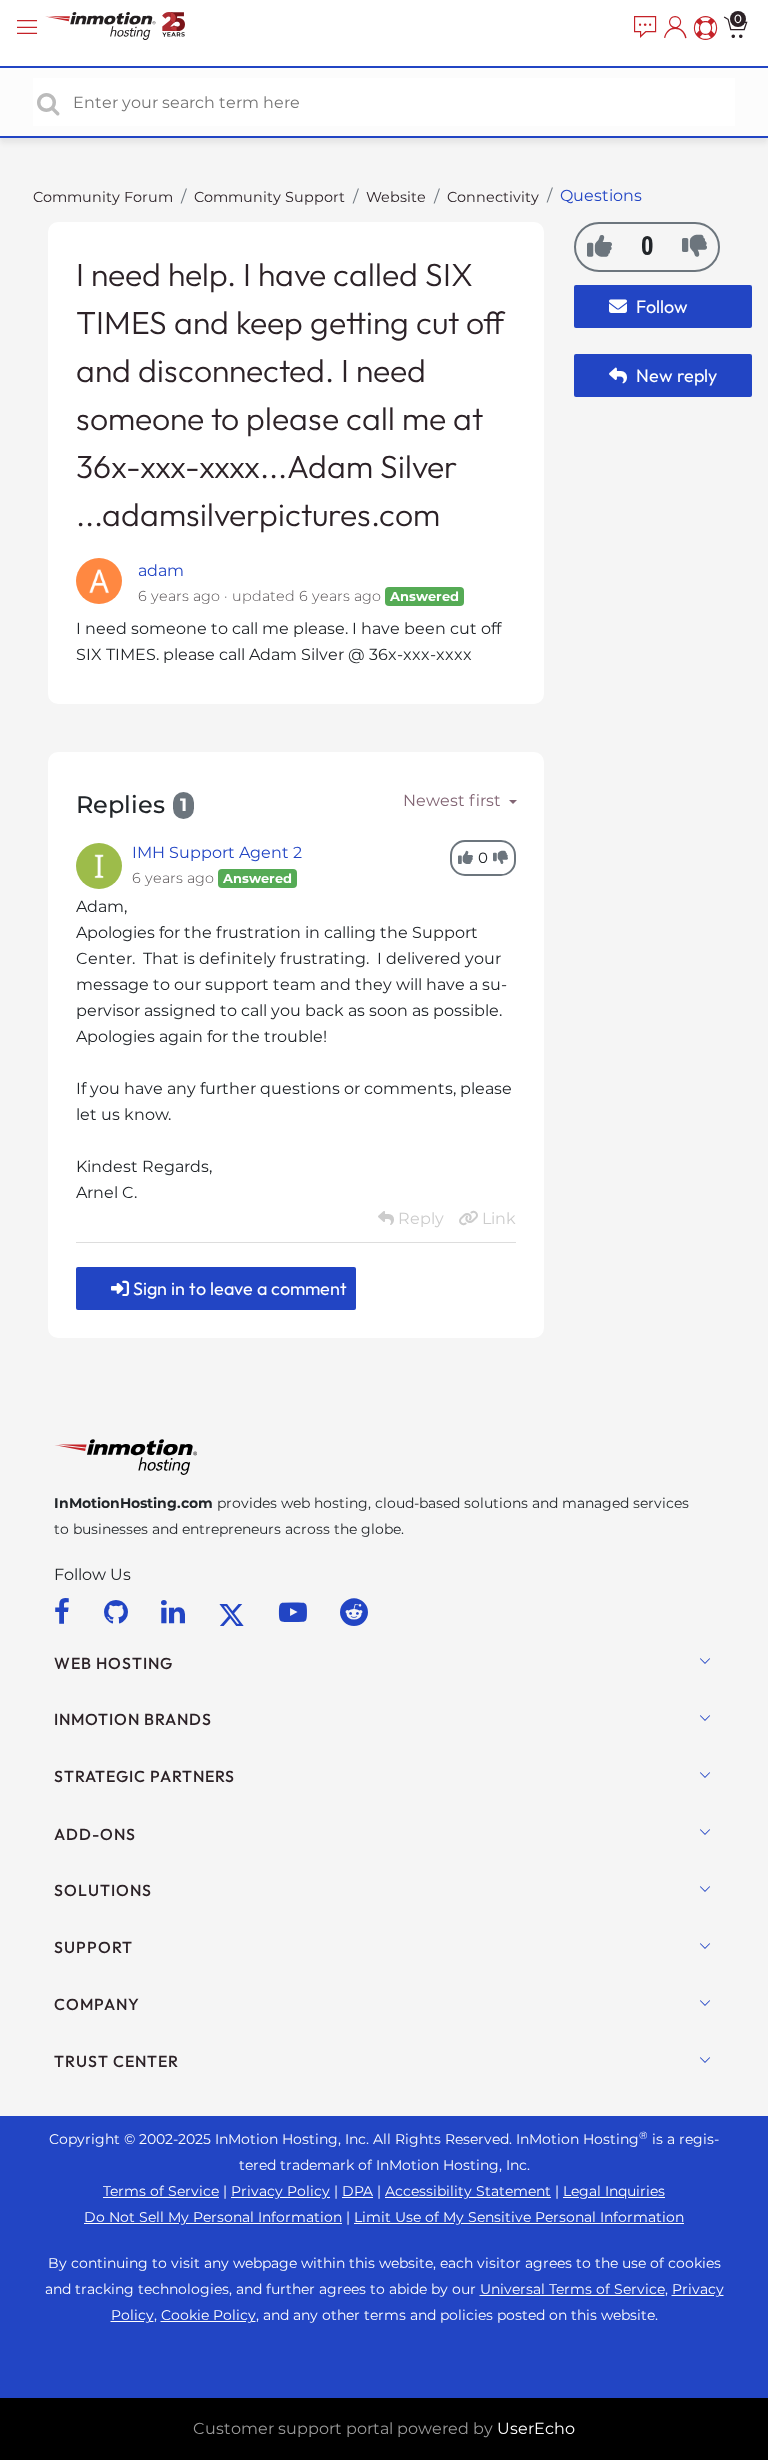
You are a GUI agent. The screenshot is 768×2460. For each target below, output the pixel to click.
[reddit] (354, 1612)
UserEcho (536, 2428)
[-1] (694, 246)
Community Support (269, 197)
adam (161, 570)
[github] (119, 1612)
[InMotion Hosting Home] (135, 27)
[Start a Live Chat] (643, 28)
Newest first (454, 800)
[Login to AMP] (673, 28)
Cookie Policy (208, 2315)
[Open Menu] (30, 27)
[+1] (599, 246)
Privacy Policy (280, 2191)
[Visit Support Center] (703, 28)
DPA (357, 2191)
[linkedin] (176, 1612)
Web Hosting (113, 1663)
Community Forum (103, 197)
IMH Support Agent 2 (217, 852)
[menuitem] (643, 28)
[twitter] (235, 1612)
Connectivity (493, 197)
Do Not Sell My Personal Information (213, 2217)
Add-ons (95, 1834)
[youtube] (296, 1612)
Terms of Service (161, 2191)
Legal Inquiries (614, 2191)
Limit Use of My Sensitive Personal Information (519, 2217)
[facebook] (65, 1612)
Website (396, 197)
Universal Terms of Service (572, 2289)
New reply (674, 375)
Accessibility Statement (468, 2191)
